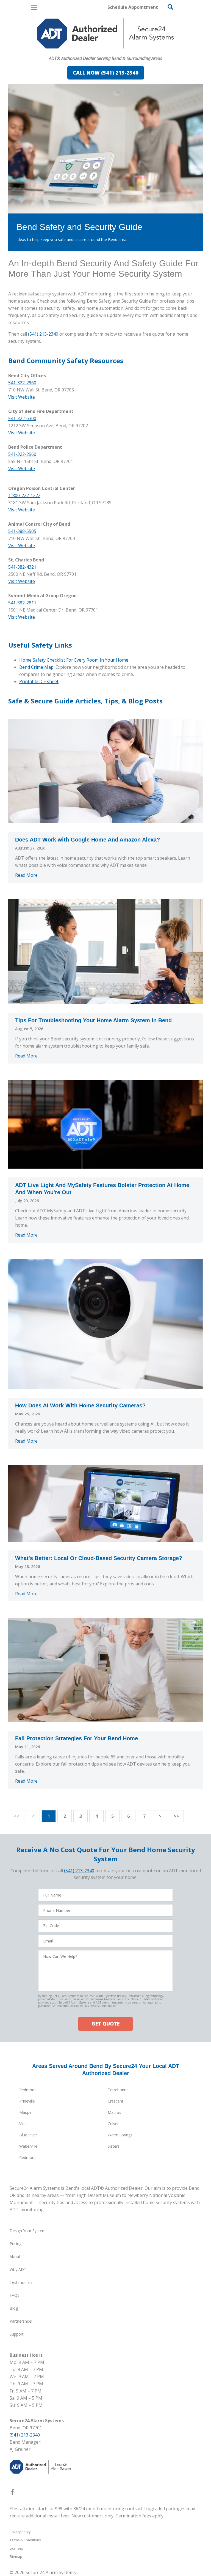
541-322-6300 (22, 418)
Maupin (26, 2112)
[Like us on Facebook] (12, 2493)
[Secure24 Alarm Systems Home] (105, 34)
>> (176, 1816)
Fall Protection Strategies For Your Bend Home (77, 1738)
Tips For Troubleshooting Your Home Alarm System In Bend (93, 1020)
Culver (113, 2124)
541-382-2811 (22, 603)
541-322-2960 (22, 383)
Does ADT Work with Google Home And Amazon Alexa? (88, 840)
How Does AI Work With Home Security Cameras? (80, 1405)
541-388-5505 (22, 531)
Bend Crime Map (36, 667)
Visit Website (22, 397)
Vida (23, 2124)
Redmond (28, 2090)
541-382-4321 (22, 567)
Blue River (28, 2135)
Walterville (28, 2146)
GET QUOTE (105, 2024)
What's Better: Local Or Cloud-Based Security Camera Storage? (99, 1558)
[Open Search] (170, 7)
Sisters (114, 2146)
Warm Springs (120, 2135)
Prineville (27, 2101)
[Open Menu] (34, 7)
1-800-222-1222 (24, 495)
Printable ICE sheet (39, 681)
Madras (114, 2112)
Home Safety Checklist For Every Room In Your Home (74, 660)
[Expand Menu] (58, 51)
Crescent (116, 2101)
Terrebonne (118, 2090)
